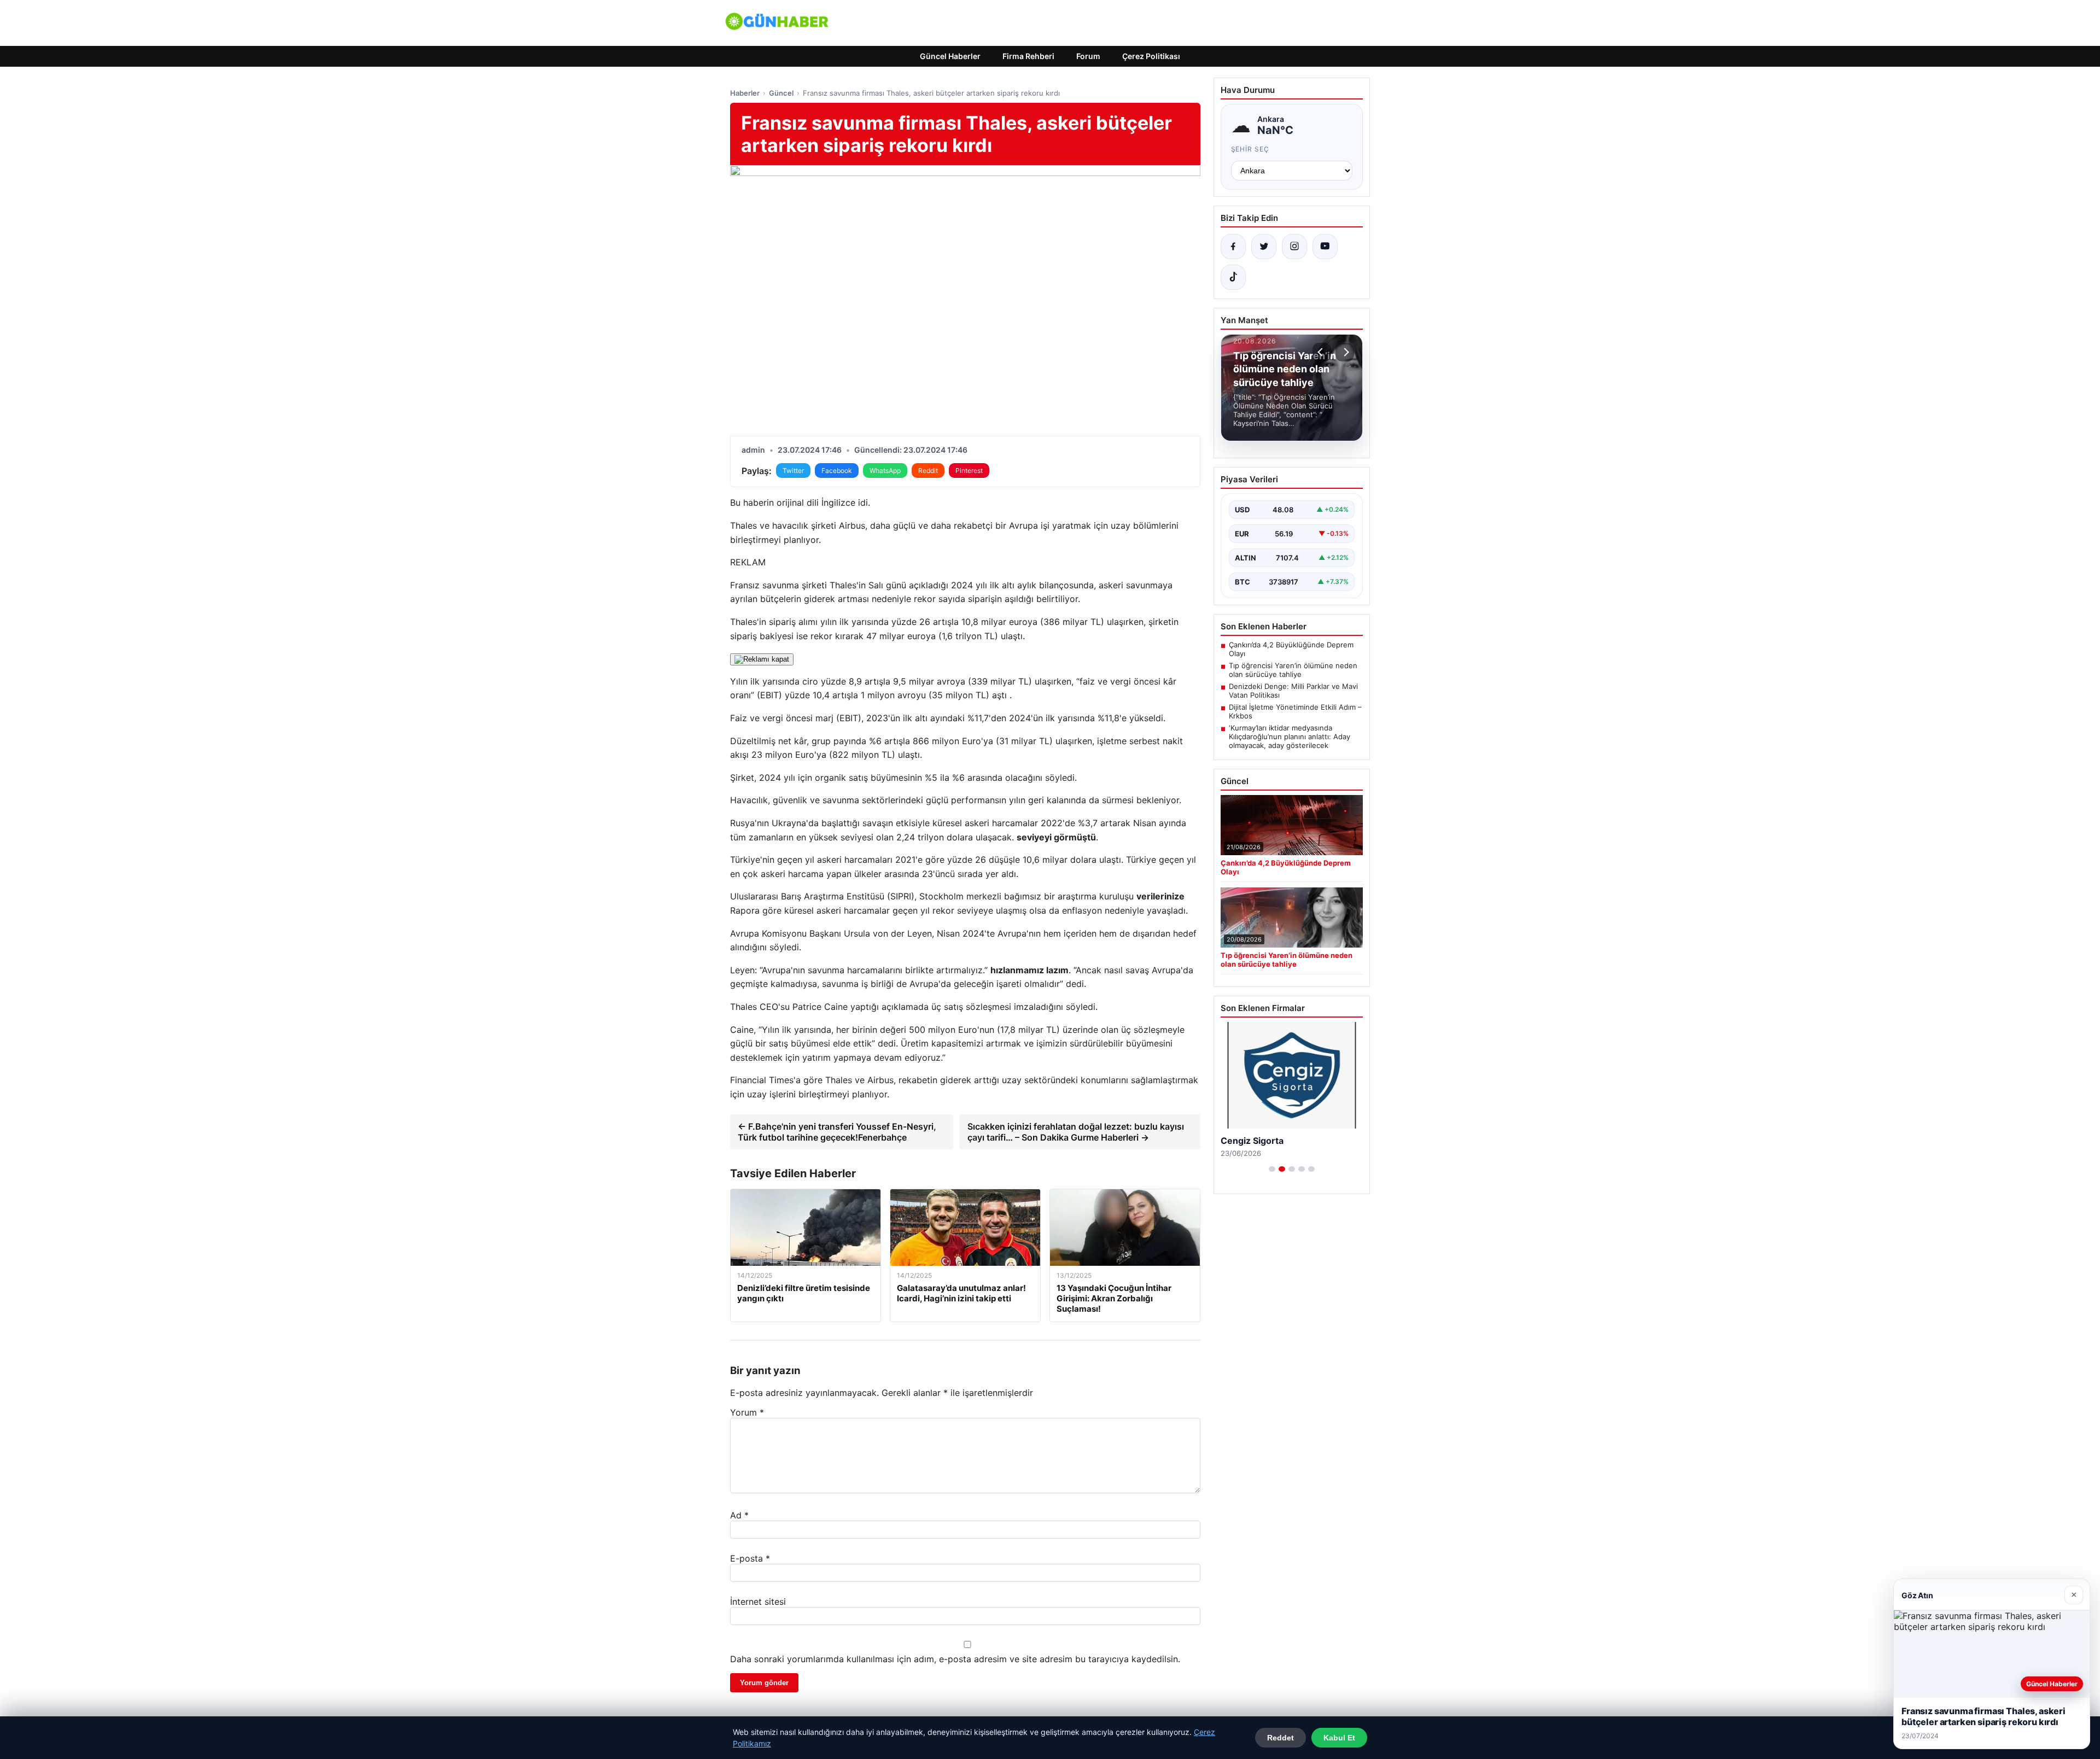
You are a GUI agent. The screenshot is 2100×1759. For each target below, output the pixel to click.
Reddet (1281, 1738)
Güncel (781, 93)
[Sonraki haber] (1345, 352)
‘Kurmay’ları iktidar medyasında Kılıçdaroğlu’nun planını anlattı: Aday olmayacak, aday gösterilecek (1290, 737)
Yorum (747, 1412)
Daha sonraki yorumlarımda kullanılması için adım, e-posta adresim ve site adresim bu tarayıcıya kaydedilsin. (955, 1659)
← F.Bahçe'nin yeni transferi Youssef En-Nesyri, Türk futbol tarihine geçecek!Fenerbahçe (837, 1132)
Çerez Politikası (1151, 56)
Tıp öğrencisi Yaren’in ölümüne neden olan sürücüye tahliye (1293, 670)
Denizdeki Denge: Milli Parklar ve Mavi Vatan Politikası (1293, 691)
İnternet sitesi (758, 1602)
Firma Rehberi (1028, 56)
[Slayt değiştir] (1272, 1169)
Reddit (928, 471)
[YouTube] (1325, 247)
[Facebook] (1233, 247)
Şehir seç (1250, 149)
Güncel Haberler (950, 56)
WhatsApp (885, 471)
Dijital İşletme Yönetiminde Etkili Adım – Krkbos (1295, 711)
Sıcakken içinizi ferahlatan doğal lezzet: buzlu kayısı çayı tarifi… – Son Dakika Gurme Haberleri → (1076, 1132)
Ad (739, 1515)
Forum (1088, 56)
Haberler (745, 93)
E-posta (750, 1558)
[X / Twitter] (1264, 247)
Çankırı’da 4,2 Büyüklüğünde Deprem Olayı (1291, 649)
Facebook (837, 471)
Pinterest (969, 471)
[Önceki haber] (1322, 352)
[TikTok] (1233, 277)
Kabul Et (1339, 1738)
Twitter (793, 471)
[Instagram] (1294, 247)
